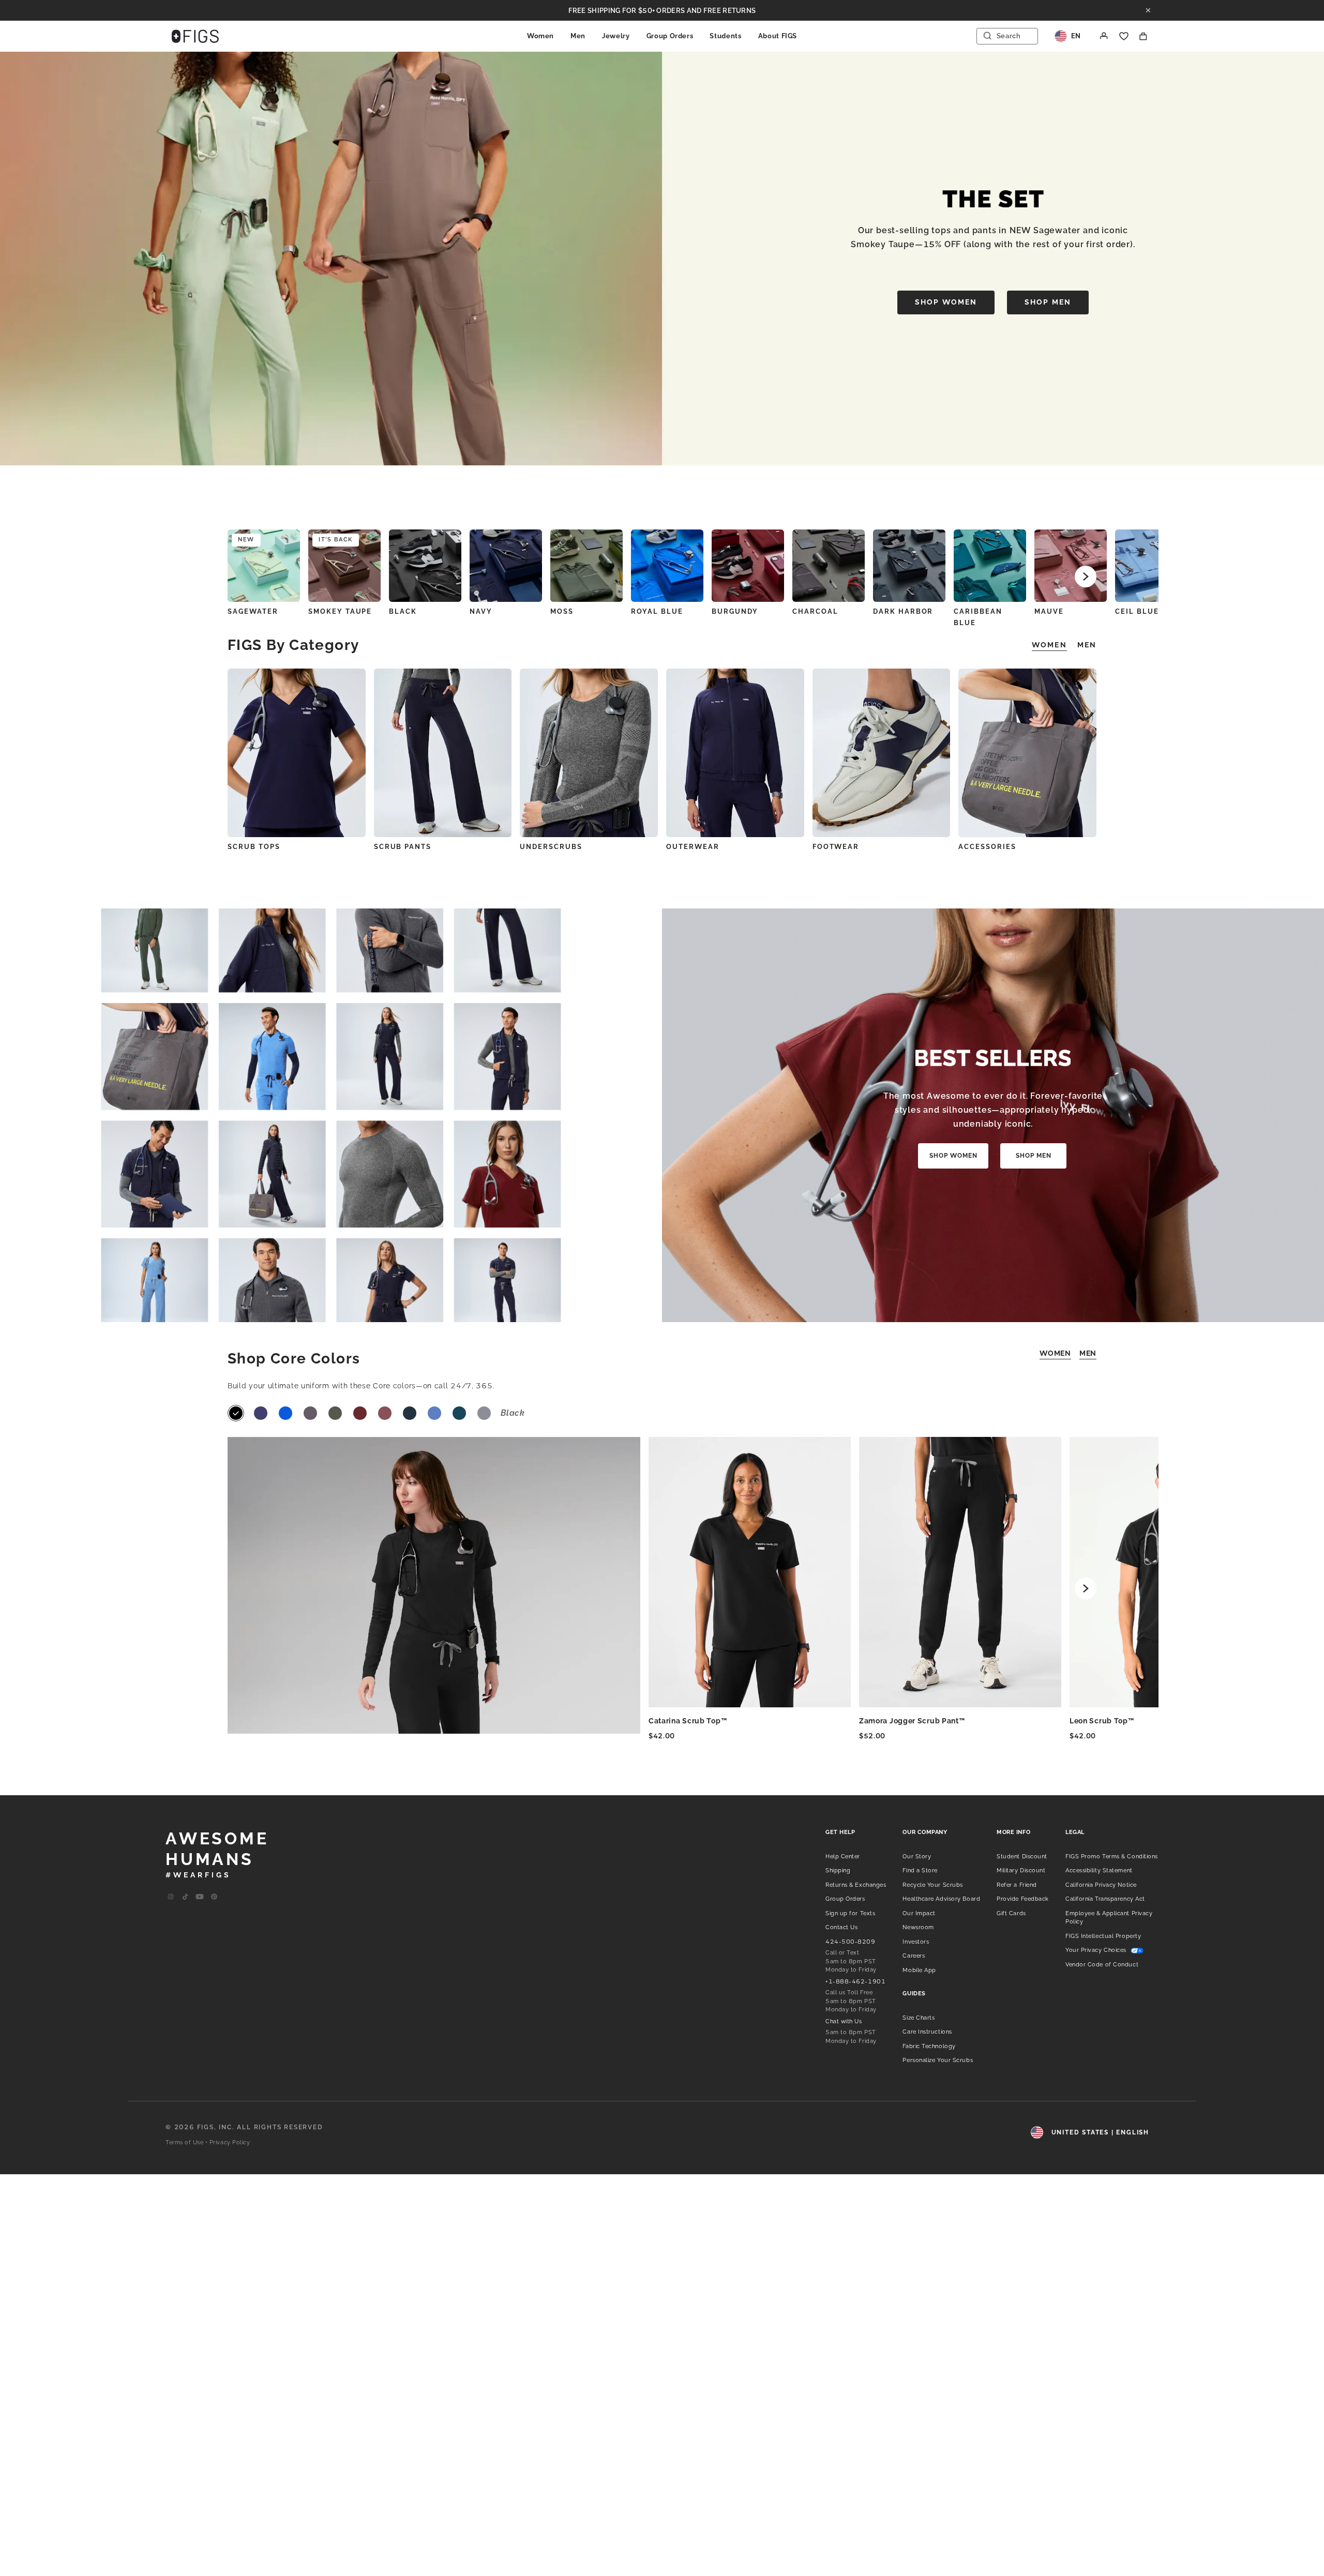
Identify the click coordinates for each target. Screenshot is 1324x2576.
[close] (1148, 10)
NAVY (481, 611)
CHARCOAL (815, 611)
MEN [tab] (1087, 645)
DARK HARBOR (903, 611)
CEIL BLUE (1137, 611)
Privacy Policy (230, 2142)
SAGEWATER (253, 611)
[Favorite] (1124, 36)
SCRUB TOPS (254, 847)
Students (725, 36)
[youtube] (200, 1897)
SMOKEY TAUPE (340, 611)
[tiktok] (185, 1897)
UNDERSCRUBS (551, 847)
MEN (1088, 1353)
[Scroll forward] (1086, 577)
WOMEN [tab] (1049, 645)
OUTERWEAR (693, 847)
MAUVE (1049, 611)
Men (578, 36)
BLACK (403, 611)
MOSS (562, 611)
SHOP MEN (1048, 302)
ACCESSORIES (987, 847)
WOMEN (1055, 1353)
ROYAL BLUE (657, 611)
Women (540, 36)
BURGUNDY (735, 611)
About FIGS (778, 36)
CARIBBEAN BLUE (978, 617)
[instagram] (171, 1897)
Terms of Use (185, 2142)
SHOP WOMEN (946, 302)
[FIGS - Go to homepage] (195, 36)
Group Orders (670, 36)
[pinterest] (214, 1897)
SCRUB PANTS (403, 847)
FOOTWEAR (836, 847)
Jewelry (616, 36)
